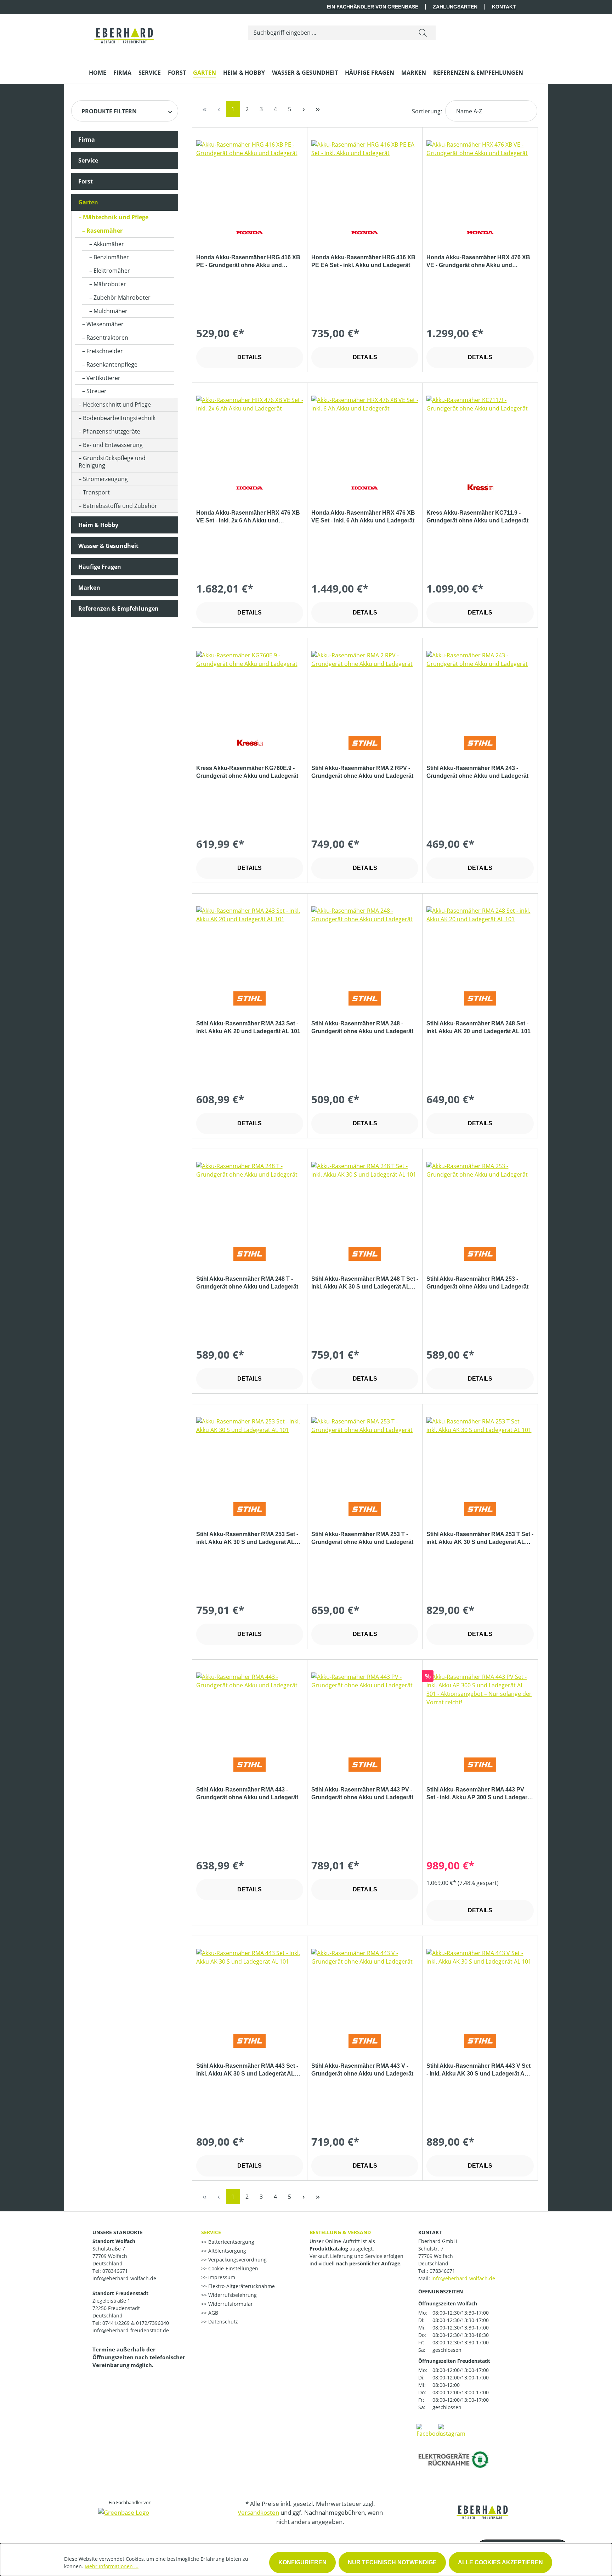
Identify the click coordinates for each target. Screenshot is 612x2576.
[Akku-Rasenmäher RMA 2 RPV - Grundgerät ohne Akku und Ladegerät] (365, 686)
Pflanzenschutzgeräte (112, 431)
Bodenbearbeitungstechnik (119, 418)
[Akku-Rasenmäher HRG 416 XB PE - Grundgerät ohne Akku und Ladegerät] (250, 176)
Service (88, 160)
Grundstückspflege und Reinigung (112, 462)
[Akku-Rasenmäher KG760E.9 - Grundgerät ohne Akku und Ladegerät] (250, 686)
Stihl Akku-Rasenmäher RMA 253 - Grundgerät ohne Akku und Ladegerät (477, 1283)
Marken (89, 588)
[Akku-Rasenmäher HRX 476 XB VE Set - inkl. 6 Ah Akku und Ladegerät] (365, 431)
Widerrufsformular (230, 2304)
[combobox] (329, 33)
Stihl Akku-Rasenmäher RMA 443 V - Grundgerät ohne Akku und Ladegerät (362, 2070)
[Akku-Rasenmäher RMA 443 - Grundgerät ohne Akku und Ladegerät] (250, 1708)
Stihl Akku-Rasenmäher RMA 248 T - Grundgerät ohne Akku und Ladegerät (247, 1283)
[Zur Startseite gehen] (124, 31)
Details (250, 357)
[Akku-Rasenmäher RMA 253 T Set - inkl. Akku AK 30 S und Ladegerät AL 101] (480, 1453)
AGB (212, 2313)
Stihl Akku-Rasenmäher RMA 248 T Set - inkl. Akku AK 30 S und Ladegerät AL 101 (365, 1283)
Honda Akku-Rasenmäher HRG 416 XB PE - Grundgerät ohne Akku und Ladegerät (248, 262)
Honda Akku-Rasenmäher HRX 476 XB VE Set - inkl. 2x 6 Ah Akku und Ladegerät (248, 517)
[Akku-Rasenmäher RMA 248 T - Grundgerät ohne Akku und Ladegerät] (250, 1197)
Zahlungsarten (455, 7)
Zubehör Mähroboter (122, 298)
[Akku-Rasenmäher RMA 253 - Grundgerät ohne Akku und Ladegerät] (480, 1197)
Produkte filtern (109, 111)
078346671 (442, 2271)
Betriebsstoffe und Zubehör (120, 506)
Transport (96, 492)
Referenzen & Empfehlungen (118, 608)
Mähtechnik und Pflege (116, 217)
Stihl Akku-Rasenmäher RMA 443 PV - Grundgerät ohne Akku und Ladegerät (362, 1793)
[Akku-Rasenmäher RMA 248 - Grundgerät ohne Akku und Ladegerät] (365, 942)
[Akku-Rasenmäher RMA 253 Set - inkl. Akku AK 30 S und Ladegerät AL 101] (250, 1453)
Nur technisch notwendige (392, 2562)
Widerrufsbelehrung (232, 2295)
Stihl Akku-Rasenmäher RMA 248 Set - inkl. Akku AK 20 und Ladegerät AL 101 (478, 1027)
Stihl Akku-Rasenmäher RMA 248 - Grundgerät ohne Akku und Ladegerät (362, 1027)
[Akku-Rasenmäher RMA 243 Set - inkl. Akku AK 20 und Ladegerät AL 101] (250, 942)
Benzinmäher (111, 257)
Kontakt (504, 7)
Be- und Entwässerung (113, 445)
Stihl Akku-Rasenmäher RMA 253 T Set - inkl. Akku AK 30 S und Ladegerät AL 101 (480, 1539)
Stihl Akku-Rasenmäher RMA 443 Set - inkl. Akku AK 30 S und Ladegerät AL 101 (247, 2070)
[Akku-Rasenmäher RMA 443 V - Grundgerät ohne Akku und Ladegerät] (365, 1984)
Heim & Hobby (98, 525)
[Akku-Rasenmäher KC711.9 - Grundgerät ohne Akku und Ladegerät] (480, 431)
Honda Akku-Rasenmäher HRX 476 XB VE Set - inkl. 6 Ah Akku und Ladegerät (363, 517)
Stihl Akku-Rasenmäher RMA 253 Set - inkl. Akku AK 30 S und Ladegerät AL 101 (247, 1539)
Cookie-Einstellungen (233, 2268)
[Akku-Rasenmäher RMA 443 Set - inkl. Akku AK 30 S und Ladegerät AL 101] (250, 1984)
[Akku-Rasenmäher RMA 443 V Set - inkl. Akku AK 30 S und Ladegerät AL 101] (480, 1984)
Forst (86, 181)
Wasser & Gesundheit (108, 546)
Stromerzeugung (105, 479)
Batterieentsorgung (231, 2242)
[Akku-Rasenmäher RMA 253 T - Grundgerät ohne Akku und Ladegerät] (365, 1453)
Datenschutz (222, 2322)
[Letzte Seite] (318, 109)
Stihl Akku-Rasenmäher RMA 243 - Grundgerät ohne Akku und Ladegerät (477, 772)
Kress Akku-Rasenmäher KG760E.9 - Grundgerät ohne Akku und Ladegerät (247, 772)
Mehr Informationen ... (112, 2566)
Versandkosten (258, 2512)
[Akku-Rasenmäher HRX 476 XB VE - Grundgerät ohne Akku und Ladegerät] (480, 176)
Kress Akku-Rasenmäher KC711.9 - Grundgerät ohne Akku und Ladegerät (477, 517)
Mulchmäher (110, 311)
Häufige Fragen (100, 567)
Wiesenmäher (105, 324)
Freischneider (105, 351)
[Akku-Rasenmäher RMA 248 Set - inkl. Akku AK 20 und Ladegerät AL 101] (480, 942)
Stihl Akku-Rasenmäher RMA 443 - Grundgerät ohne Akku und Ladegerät (247, 1793)
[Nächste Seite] (304, 109)
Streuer (97, 391)
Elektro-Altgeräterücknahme (241, 2286)
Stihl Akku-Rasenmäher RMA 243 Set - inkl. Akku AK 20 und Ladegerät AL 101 (248, 1027)
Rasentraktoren (107, 338)
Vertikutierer (103, 378)
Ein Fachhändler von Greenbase (373, 7)
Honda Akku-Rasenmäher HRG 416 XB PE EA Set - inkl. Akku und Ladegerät (363, 261)
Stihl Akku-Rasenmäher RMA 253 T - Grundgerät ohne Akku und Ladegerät (362, 1538)
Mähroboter (110, 284)
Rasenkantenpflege (112, 364)
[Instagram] (452, 2430)
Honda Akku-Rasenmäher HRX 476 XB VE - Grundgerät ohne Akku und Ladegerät (478, 262)
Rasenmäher (104, 231)
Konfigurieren (302, 2562)
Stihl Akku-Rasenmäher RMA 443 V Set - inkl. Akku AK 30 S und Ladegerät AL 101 (478, 2070)
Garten (88, 202)
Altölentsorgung (226, 2251)
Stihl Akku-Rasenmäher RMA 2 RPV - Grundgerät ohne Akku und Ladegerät (362, 772)
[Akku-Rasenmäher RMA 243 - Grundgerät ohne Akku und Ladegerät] (480, 686)
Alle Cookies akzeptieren (500, 2562)
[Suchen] (423, 33)
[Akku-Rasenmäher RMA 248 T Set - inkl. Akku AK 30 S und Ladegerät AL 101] (365, 1197)
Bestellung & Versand (340, 2232)
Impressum (221, 2277)
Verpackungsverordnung (237, 2260)
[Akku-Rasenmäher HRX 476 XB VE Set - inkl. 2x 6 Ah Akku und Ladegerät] (250, 431)
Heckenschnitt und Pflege (117, 404)
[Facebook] (429, 2430)
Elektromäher (112, 271)
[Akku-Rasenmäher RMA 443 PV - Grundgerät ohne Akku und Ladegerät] (365, 1708)
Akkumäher (109, 244)
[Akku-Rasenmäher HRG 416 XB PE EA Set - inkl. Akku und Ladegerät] (365, 176)
